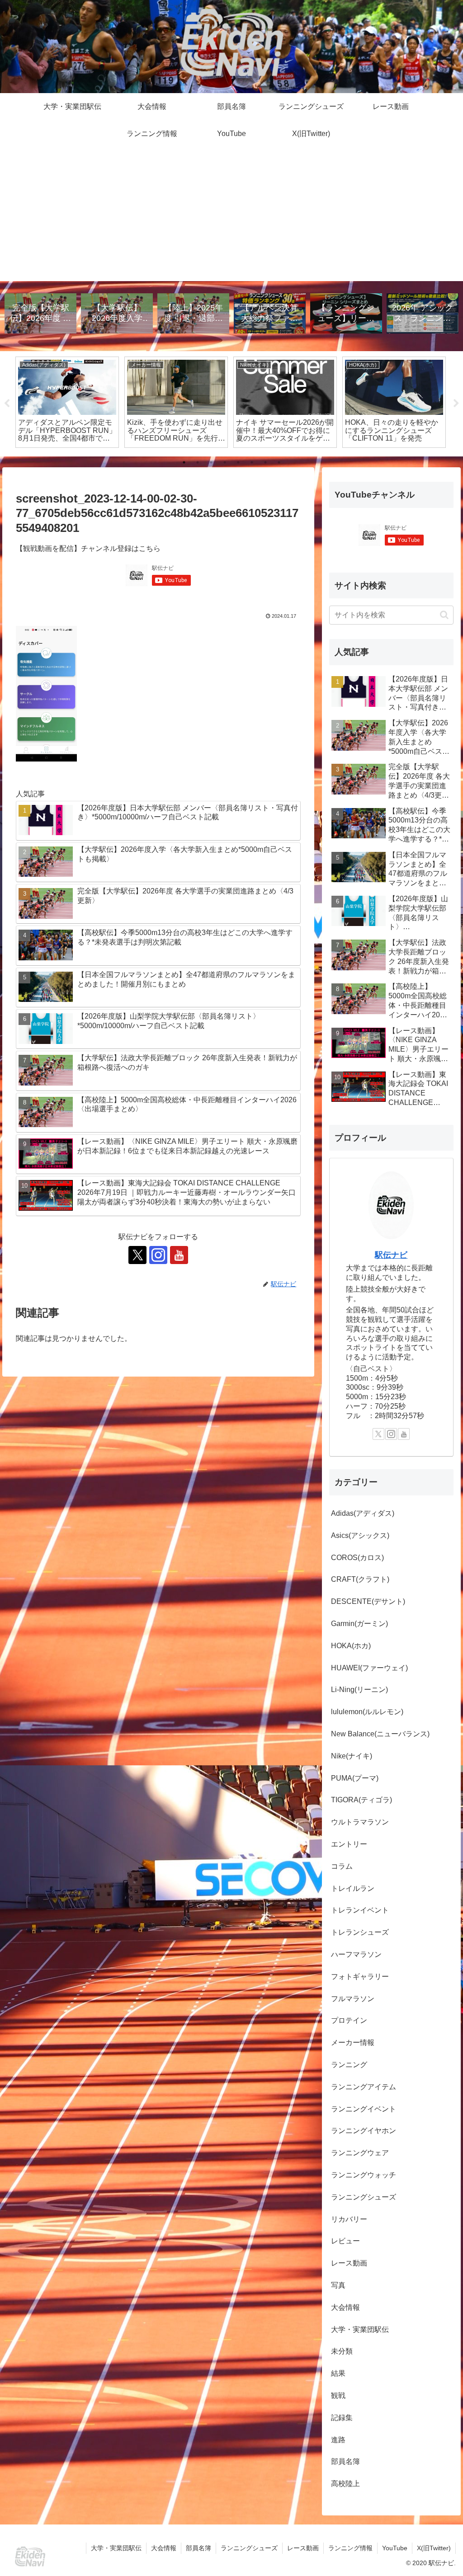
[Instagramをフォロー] (158, 1255)
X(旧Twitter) (434, 2548)
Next (456, 404)
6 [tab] (252, 462)
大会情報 (164, 2548)
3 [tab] (211, 462)
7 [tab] (265, 462)
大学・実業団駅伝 (116, 2548)
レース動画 (303, 2548)
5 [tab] (238, 462)
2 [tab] (198, 462)
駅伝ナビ (391, 1255)
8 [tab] (279, 462)
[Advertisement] (231, 218)
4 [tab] (225, 462)
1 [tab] (184, 462)
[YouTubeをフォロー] (179, 1255)
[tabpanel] (140, 402)
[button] (444, 615)
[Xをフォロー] (137, 1255)
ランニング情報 (350, 2548)
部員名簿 (198, 2548)
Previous (7, 404)
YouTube (395, 2548)
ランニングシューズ (249, 2548)
